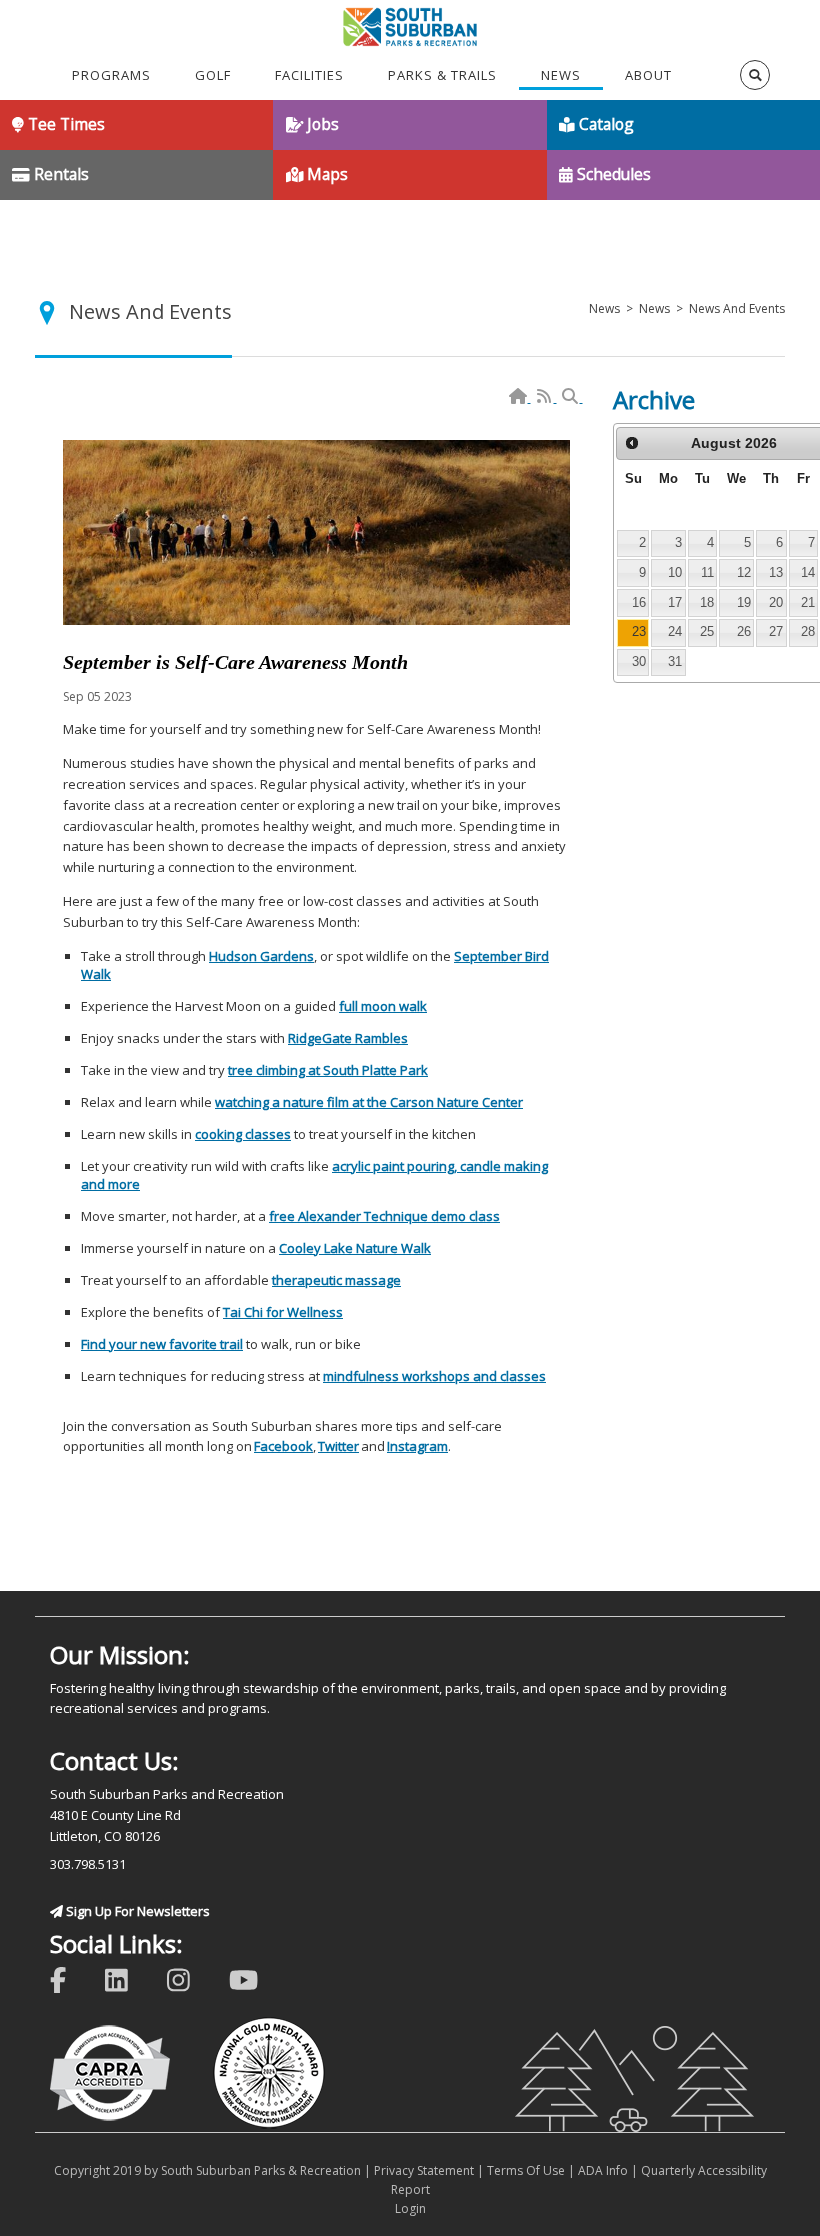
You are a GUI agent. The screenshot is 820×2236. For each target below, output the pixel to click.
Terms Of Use (526, 2170)
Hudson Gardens (261, 956)
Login (410, 2208)
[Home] (519, 397)
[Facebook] (71, 1978)
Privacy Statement (424, 2170)
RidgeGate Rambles (348, 1038)
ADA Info (603, 2170)
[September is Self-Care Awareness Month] (316, 532)
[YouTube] (256, 1978)
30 (639, 661)
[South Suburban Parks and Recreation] (410, 25)
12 (744, 572)
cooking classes (243, 1134)
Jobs (321, 124)
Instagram (417, 1446)
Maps (325, 174)
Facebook (283, 1446)
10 (675, 572)
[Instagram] (191, 1978)
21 (808, 602)
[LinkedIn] (129, 1978)
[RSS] (545, 397)
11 (707, 572)
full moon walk (383, 1006)
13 (776, 572)
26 (744, 631)
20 (776, 602)
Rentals (59, 174)
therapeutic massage (336, 1280)
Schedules (612, 174)
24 (675, 631)
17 (675, 602)
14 (808, 572)
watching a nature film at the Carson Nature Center (369, 1102)
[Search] (571, 397)
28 (808, 631)
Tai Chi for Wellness (283, 1312)
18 (707, 602)
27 (776, 631)
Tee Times (64, 124)
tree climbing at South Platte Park (328, 1070)
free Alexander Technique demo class (384, 1216)
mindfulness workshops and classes (434, 1376)
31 (675, 661)
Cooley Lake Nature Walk (355, 1248)
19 (744, 602)
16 (639, 602)
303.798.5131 (88, 1864)
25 (707, 631)
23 (639, 631)
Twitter (338, 1446)
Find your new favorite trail (162, 1344)
